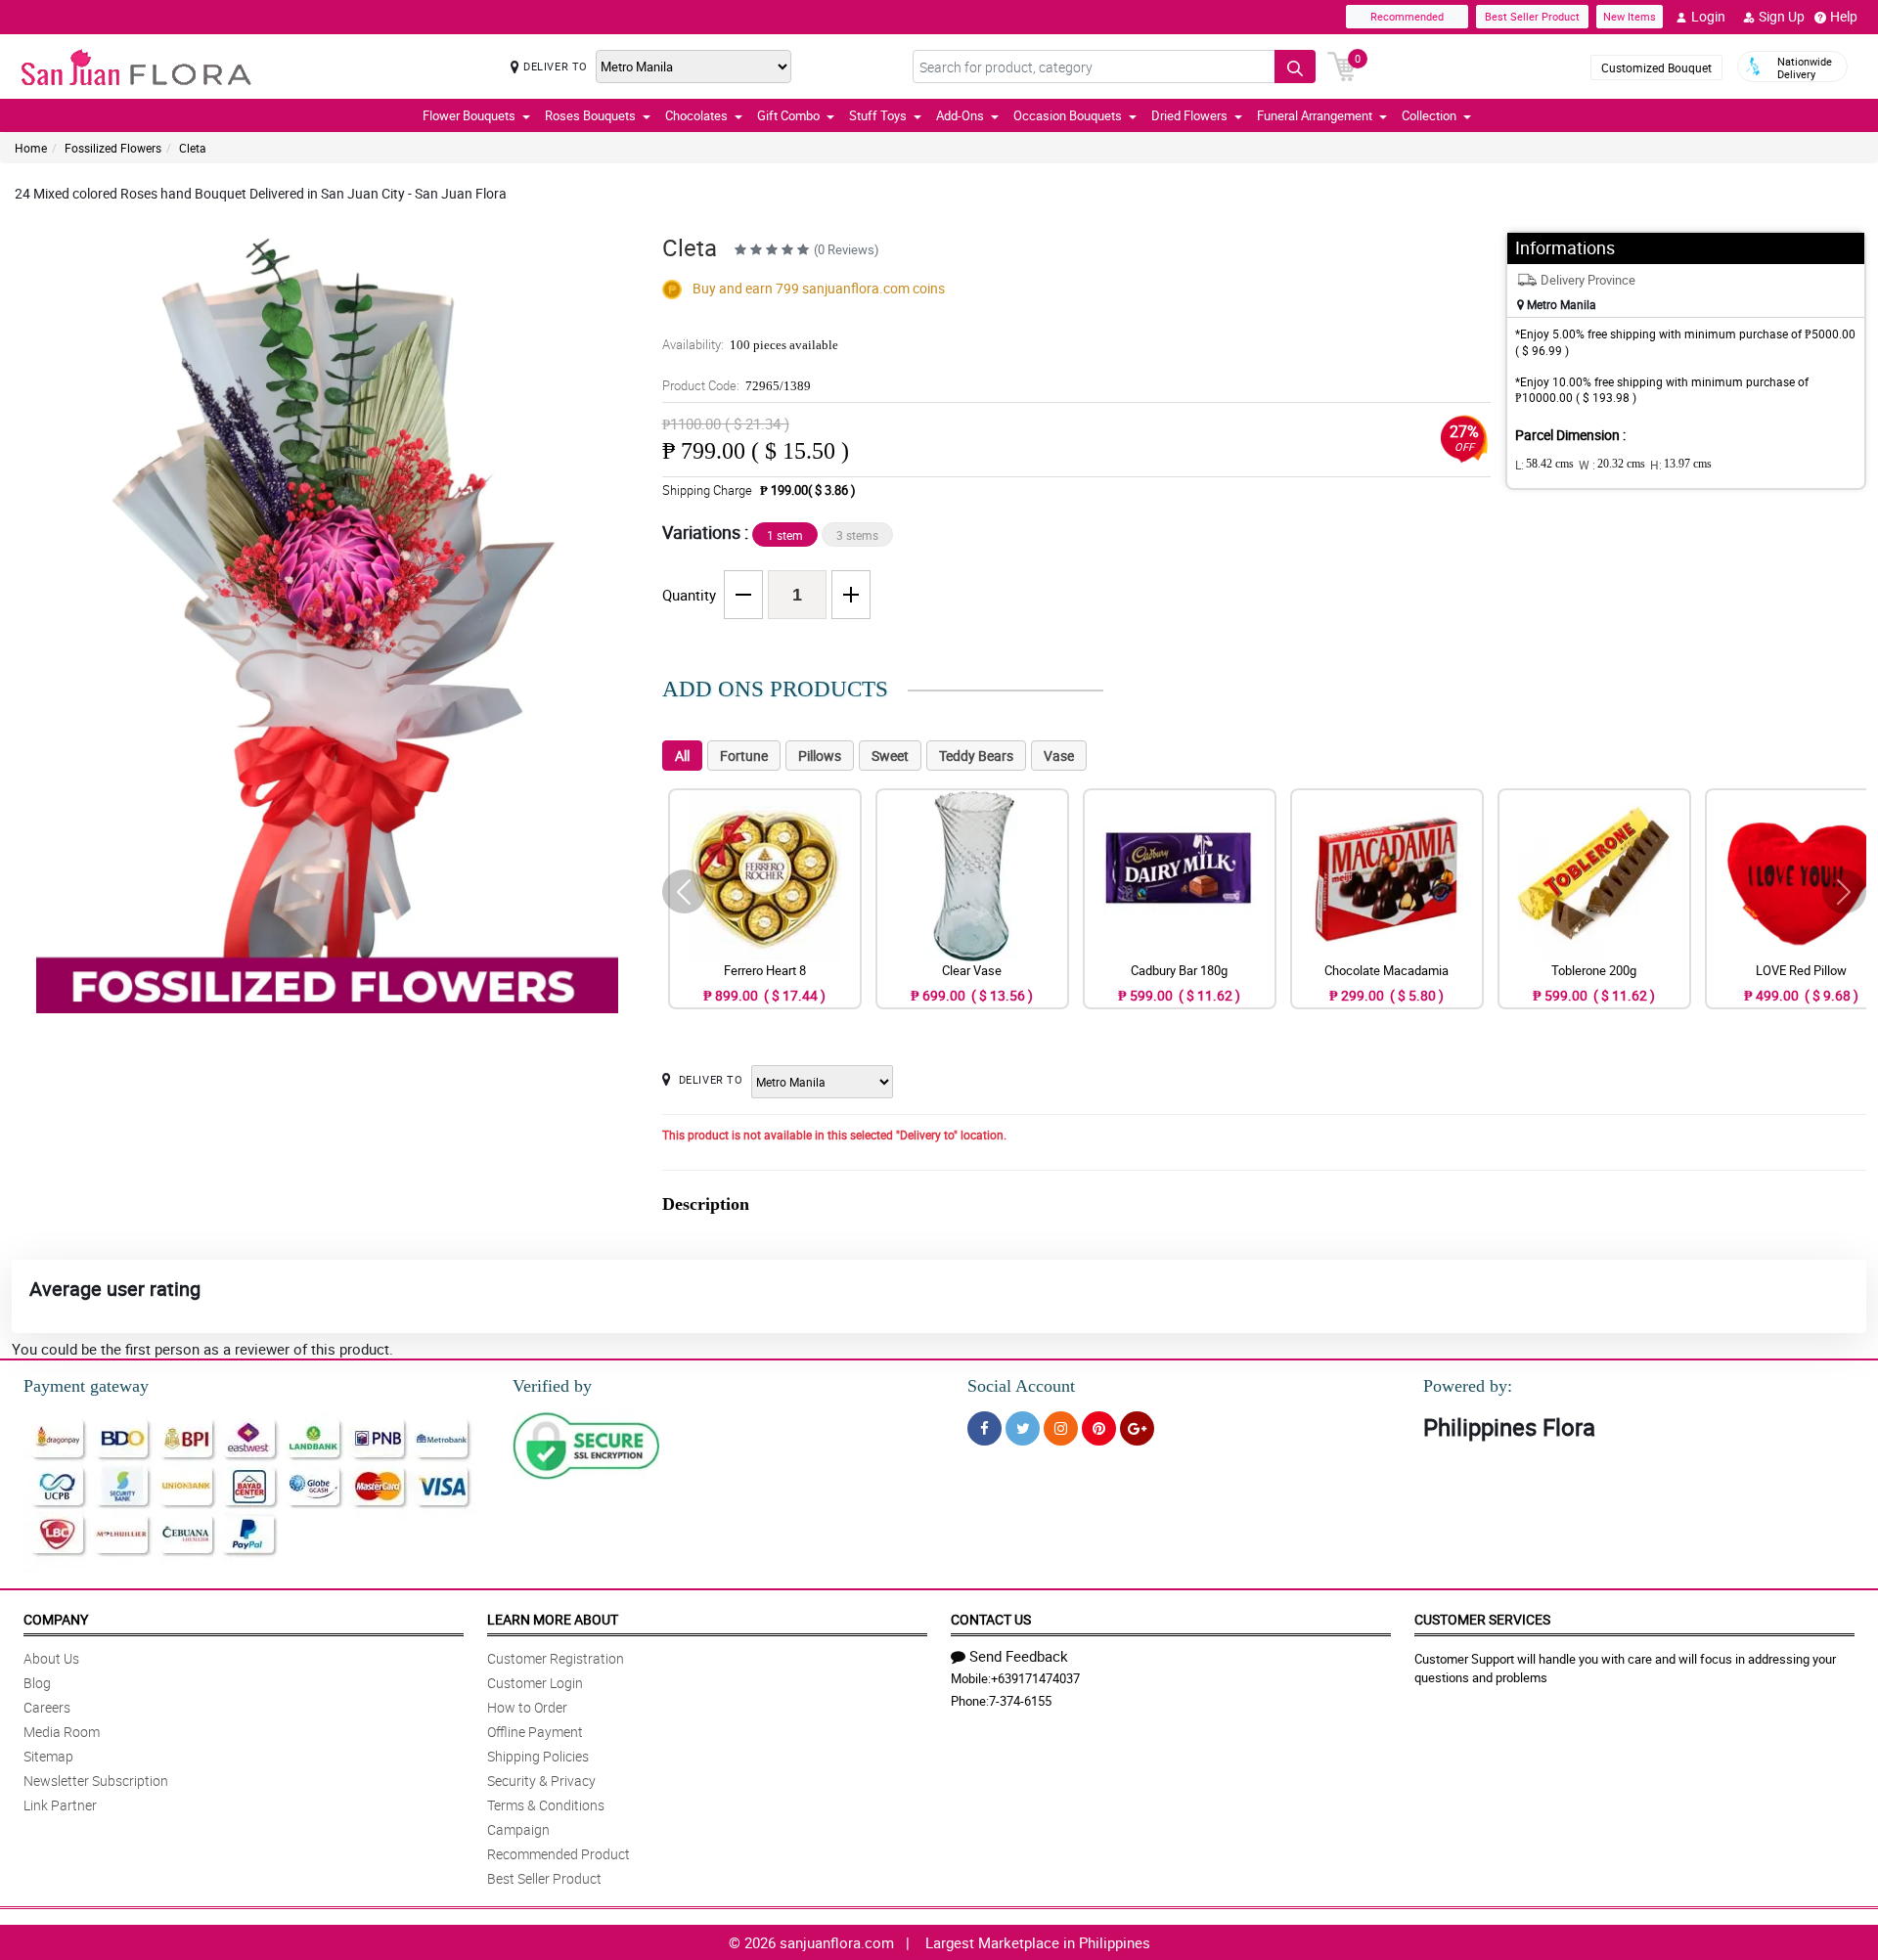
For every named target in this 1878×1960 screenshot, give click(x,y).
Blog (37, 1683)
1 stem (785, 535)
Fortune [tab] (744, 756)
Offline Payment (535, 1732)
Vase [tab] (1059, 756)
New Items (1630, 16)
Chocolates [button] (696, 115)
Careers (47, 1707)
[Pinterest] (1099, 1428)
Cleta (193, 148)
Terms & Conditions (546, 1805)
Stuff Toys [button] (878, 115)
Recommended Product (559, 1854)
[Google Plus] (1137, 1428)
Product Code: (737, 385)
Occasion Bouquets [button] (1068, 115)
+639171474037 (1035, 1678)
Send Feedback (1019, 1656)
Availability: (750, 344)
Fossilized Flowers (113, 148)
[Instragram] (1061, 1428)
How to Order (527, 1707)
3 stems (857, 535)
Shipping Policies (538, 1756)
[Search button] (1295, 67)
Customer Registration (556, 1658)
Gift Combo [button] (788, 115)
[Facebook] (984, 1428)
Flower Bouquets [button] (469, 115)
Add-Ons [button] (960, 115)
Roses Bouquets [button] (590, 115)
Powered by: (1468, 1386)
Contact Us (991, 1619)
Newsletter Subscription (96, 1781)
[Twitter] (1023, 1428)
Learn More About (553, 1619)
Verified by (552, 1386)
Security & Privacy (541, 1781)
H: (1681, 465)
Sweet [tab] (890, 756)
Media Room (62, 1732)
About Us (51, 1658)
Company (56, 1619)
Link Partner (60, 1805)
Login (1708, 16)
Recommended (1407, 16)
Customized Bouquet (1656, 67)
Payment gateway (86, 1386)
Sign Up (1782, 16)
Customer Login (535, 1683)
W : (1612, 465)
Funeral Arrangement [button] (1315, 115)
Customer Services (1482, 1619)
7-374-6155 (1020, 1701)
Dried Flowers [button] (1189, 115)
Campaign (518, 1829)
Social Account (1021, 1386)
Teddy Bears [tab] (976, 756)
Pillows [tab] (820, 756)
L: (1544, 465)
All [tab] (682, 756)
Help (1844, 16)
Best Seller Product (1532, 16)
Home (31, 148)
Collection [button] (1429, 115)
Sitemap (48, 1756)
